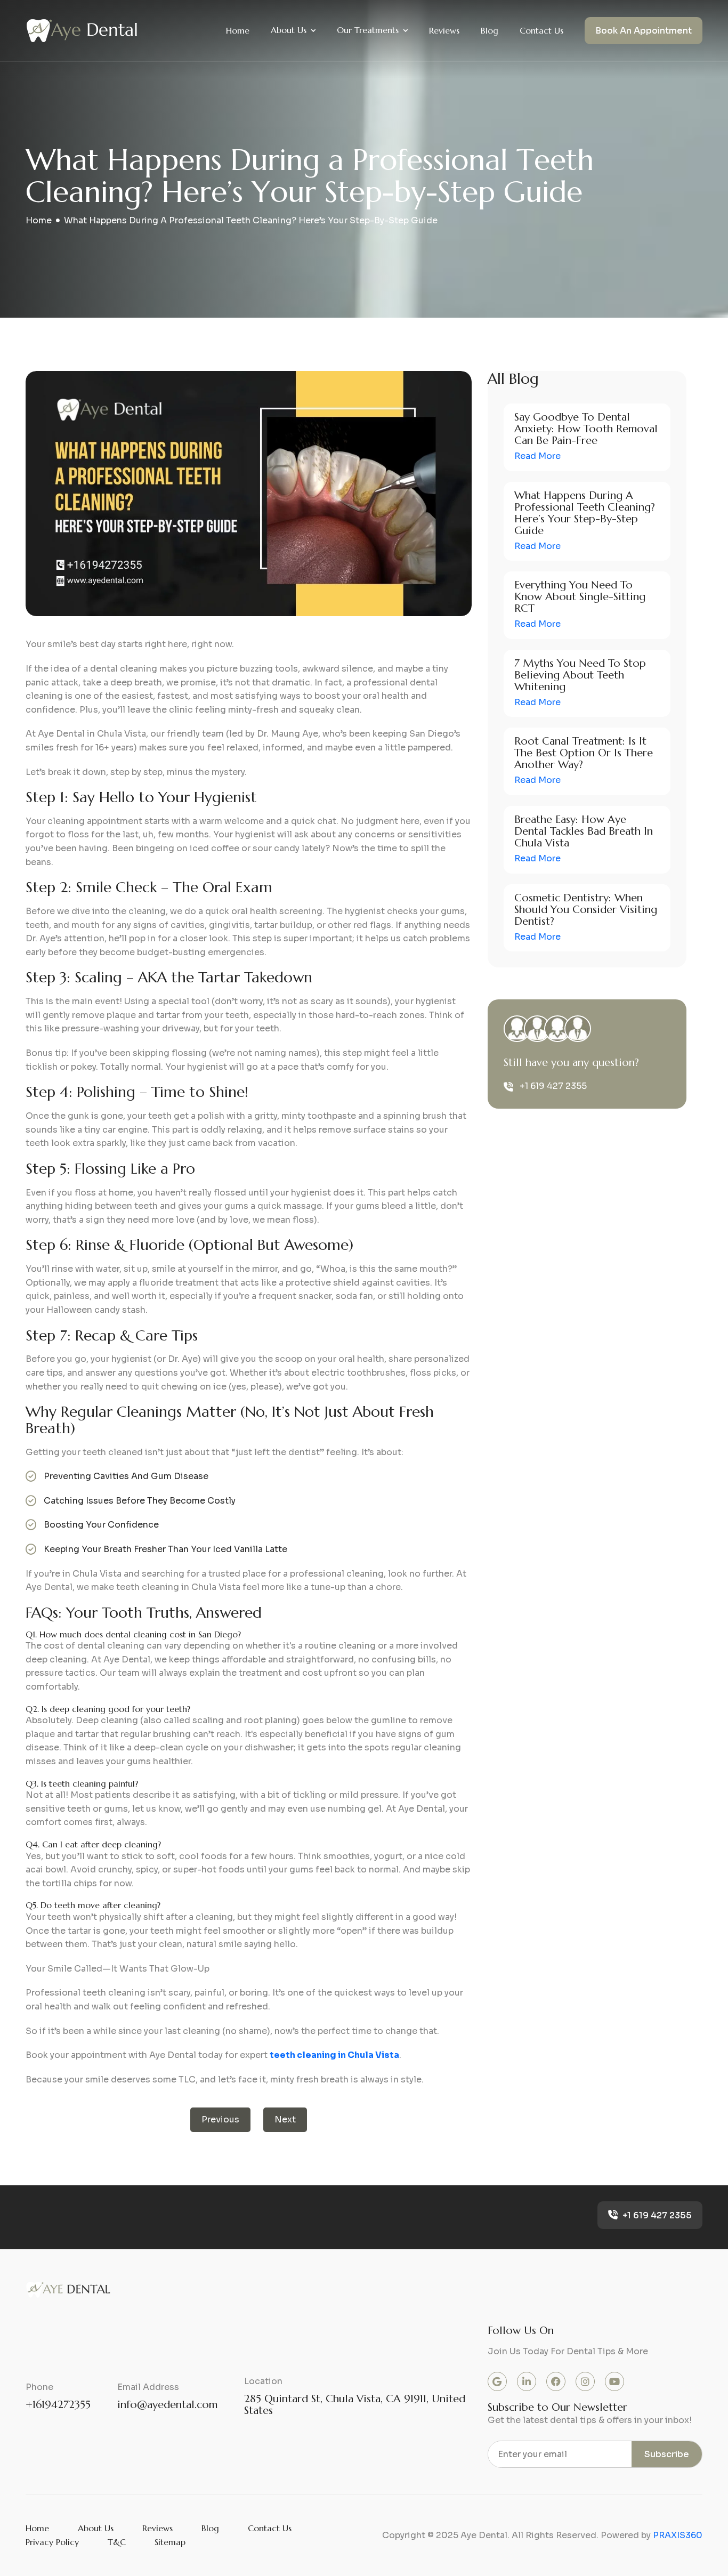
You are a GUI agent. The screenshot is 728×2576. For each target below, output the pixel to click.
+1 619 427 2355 (553, 1086)
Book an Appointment (644, 31)
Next (285, 2119)
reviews (157, 2528)
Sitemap (170, 2542)
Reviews (444, 30)
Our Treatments (368, 30)
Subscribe (667, 2454)
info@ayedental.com (167, 2405)
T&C (117, 2542)
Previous (220, 2119)
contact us (270, 2528)
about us (96, 2528)
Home (238, 30)
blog (210, 2528)
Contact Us (541, 30)
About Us (289, 30)
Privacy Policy (52, 2542)
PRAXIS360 (678, 2535)
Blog (490, 30)
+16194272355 (58, 2405)
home (39, 220)
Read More (537, 456)
